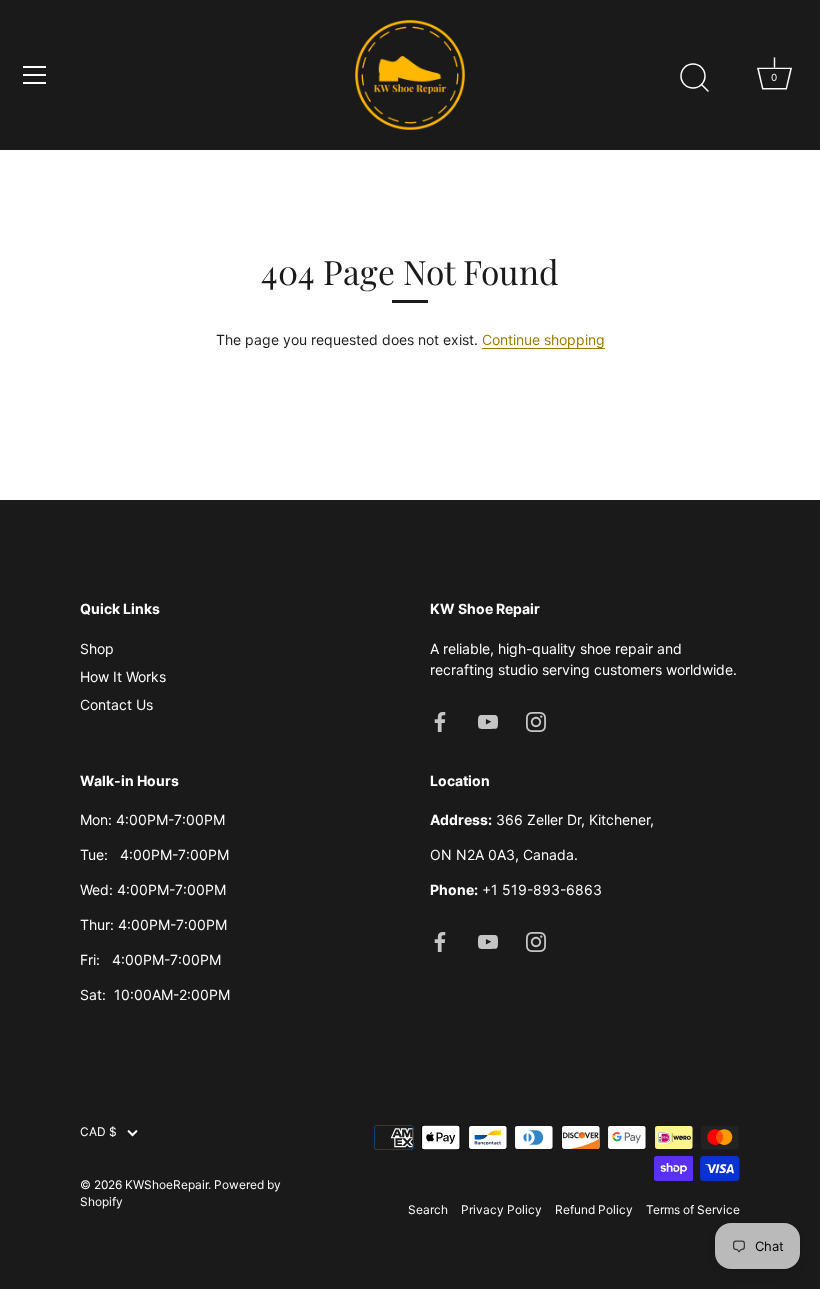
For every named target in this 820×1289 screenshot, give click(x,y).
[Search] (694, 78)
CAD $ (98, 1132)
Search (428, 1209)
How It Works (123, 676)
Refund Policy (594, 1209)
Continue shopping (543, 339)
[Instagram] (536, 720)
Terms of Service (693, 1209)
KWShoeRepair (166, 1184)
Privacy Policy (501, 1209)
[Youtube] (488, 720)
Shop (97, 648)
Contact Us (116, 704)
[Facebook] (440, 720)
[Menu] (35, 75)
